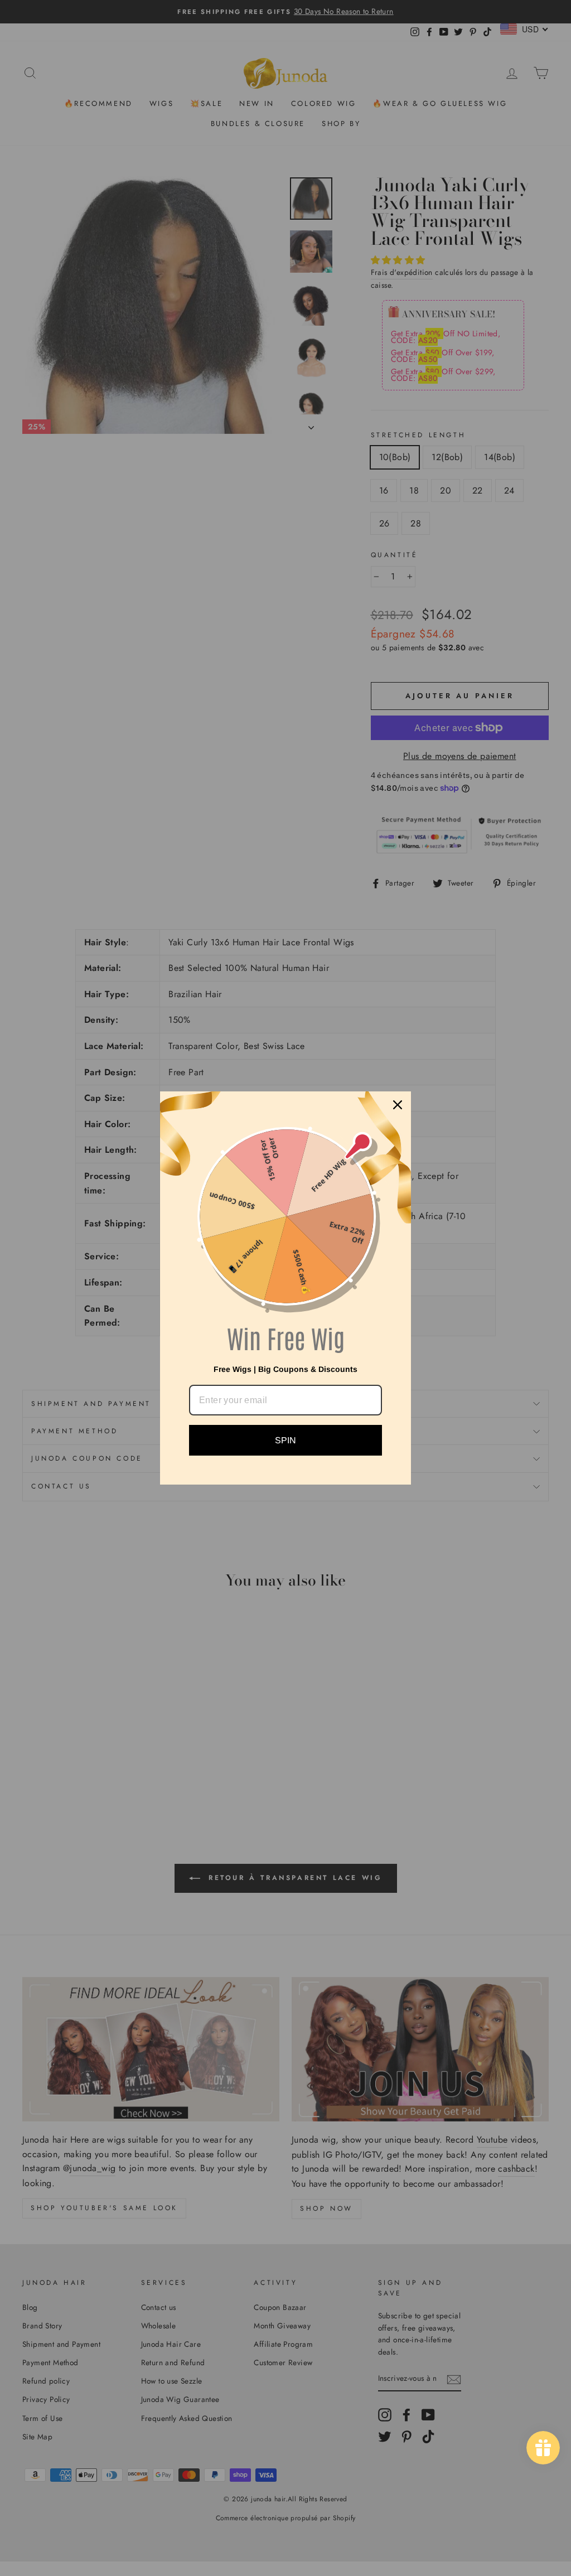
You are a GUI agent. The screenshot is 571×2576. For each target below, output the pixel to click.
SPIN (285, 1440)
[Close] (398, 1105)
